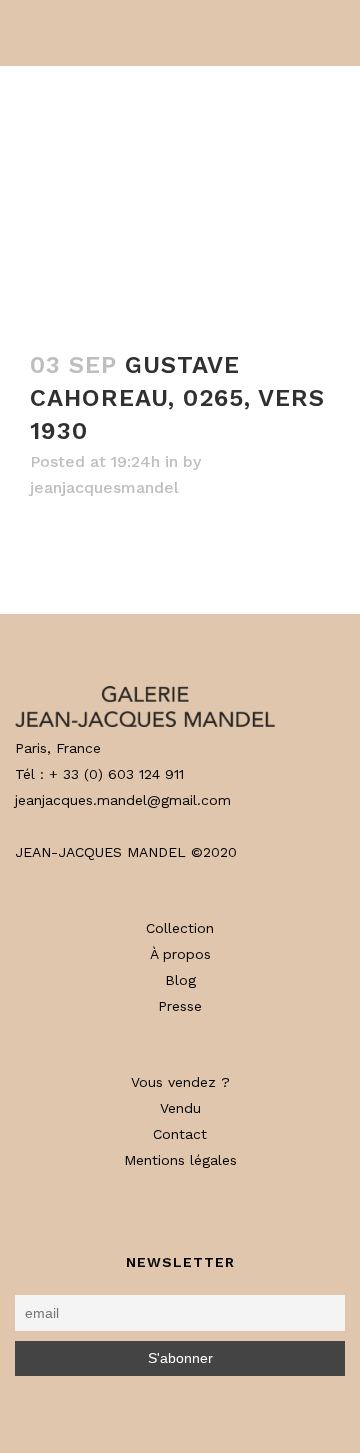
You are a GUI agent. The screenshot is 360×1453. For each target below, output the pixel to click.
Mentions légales (180, 1160)
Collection (180, 928)
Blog (180, 980)
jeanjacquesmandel (104, 487)
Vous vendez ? (180, 1082)
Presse (180, 1006)
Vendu (180, 1108)
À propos (180, 954)
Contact (180, 1134)
